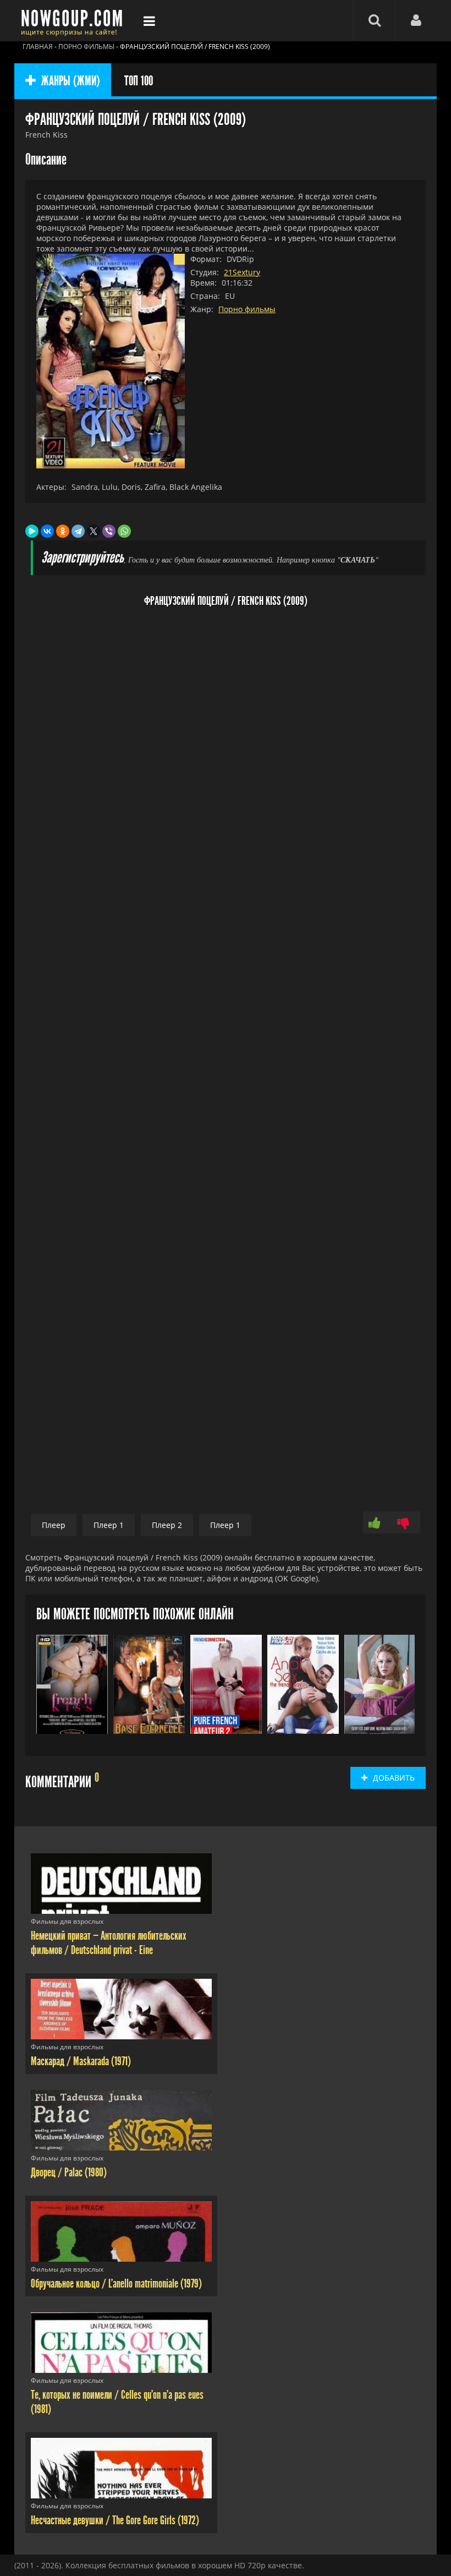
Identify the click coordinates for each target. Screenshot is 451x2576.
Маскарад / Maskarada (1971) (81, 2061)
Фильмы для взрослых (67, 1921)
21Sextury (242, 272)
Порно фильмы (247, 309)
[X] (94, 531)
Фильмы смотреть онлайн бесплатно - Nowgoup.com (75, 21)
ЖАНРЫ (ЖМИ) (71, 81)
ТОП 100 (139, 81)
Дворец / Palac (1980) (69, 2173)
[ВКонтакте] (47, 531)
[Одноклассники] (63, 531)
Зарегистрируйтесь (82, 558)
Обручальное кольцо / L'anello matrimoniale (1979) (116, 2284)
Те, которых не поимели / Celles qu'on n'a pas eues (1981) (117, 2402)
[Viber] (109, 531)
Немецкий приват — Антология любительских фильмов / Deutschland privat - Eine (109, 1943)
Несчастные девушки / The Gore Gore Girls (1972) (115, 2520)
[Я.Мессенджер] (32, 531)
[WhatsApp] (124, 531)
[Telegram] (78, 531)
